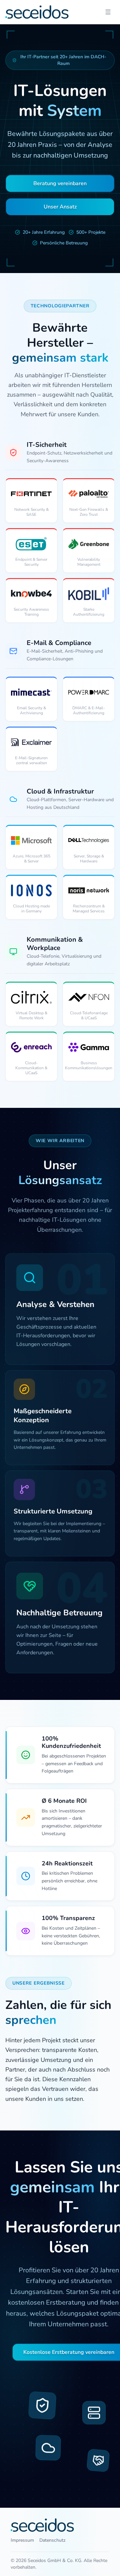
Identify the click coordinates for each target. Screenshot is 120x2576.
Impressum (22, 2540)
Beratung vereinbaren (60, 183)
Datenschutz (52, 2540)
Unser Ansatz (60, 207)
